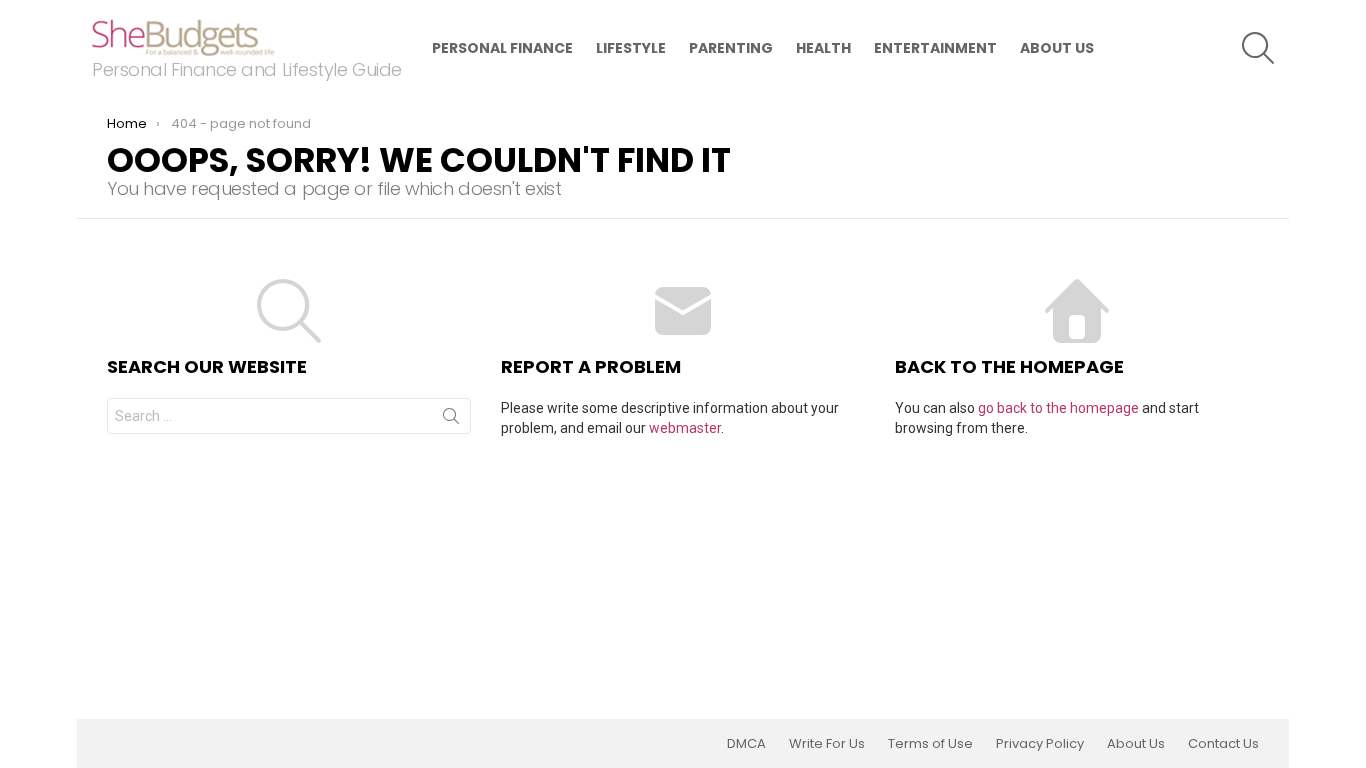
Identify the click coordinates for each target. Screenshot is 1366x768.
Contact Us (1223, 744)
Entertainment (935, 48)
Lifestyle (631, 48)
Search (451, 420)
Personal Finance (502, 48)
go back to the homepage (1058, 408)
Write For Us (827, 744)
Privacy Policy (1040, 744)
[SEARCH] (1258, 48)
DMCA (746, 744)
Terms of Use (930, 744)
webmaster (685, 428)
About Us (1057, 48)
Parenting (731, 48)
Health (823, 48)
